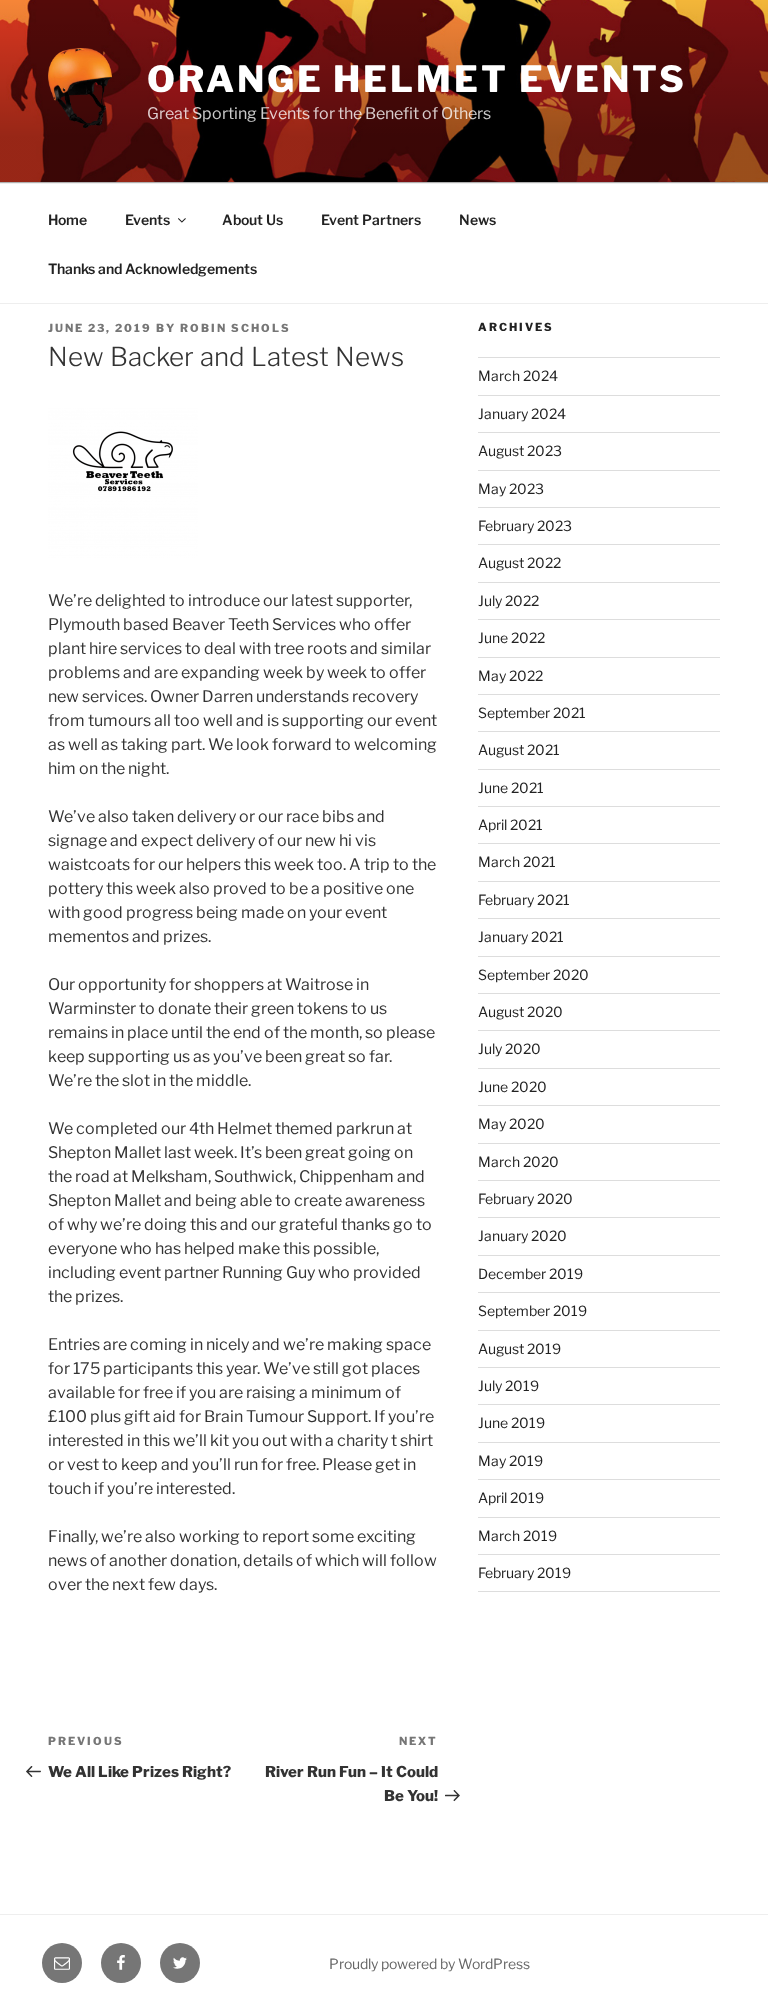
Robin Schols (235, 328)
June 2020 (512, 1086)
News (477, 219)
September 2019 (532, 1310)
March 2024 (518, 375)
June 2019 (511, 1422)
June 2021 (511, 787)
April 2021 (510, 824)
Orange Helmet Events (417, 79)
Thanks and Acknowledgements (152, 268)
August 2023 (520, 450)
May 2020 (511, 1123)
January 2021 (521, 936)
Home (67, 219)
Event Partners (371, 219)
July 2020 (509, 1048)
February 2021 (524, 899)
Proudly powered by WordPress (429, 1963)
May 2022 (510, 675)
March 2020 (518, 1161)
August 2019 (519, 1348)
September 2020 (533, 974)
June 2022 (511, 637)
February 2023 (525, 525)
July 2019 (508, 1385)
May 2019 (510, 1460)
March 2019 (517, 1535)
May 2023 (511, 488)
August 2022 (519, 562)
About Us (252, 219)
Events (147, 219)
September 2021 (532, 712)
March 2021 (517, 861)
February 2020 (525, 1198)
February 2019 (524, 1572)
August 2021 (519, 749)
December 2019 (530, 1273)
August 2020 (520, 1011)
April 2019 (511, 1497)
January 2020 (522, 1235)
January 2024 (522, 413)
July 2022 (508, 600)
